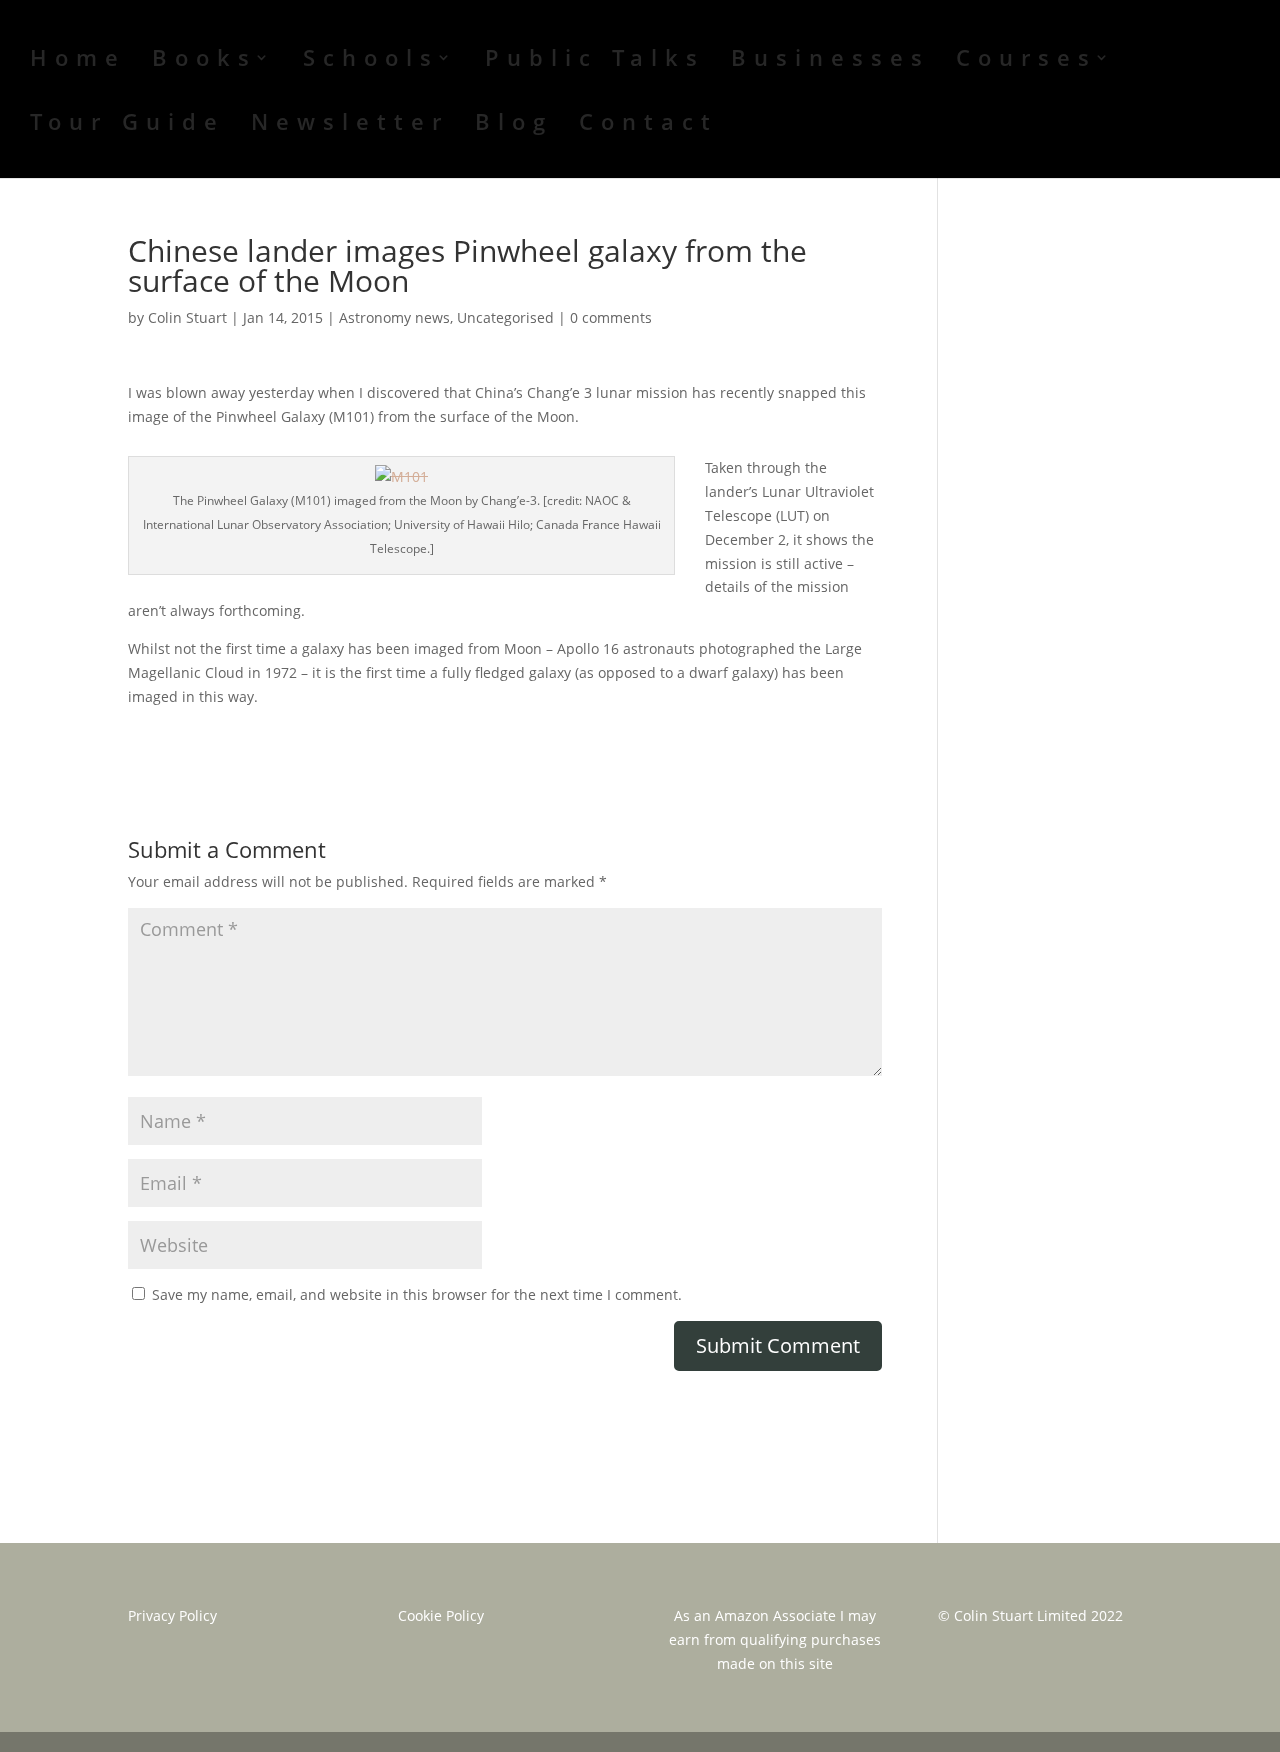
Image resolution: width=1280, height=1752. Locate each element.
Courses (1026, 61)
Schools (371, 61)
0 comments (611, 317)
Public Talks (595, 61)
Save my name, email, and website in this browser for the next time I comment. (417, 1294)
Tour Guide (127, 125)
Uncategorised (505, 317)
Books (204, 61)
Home (78, 61)
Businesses (830, 61)
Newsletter (350, 125)
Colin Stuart (187, 317)
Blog (514, 125)
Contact (648, 125)
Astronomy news (394, 317)
